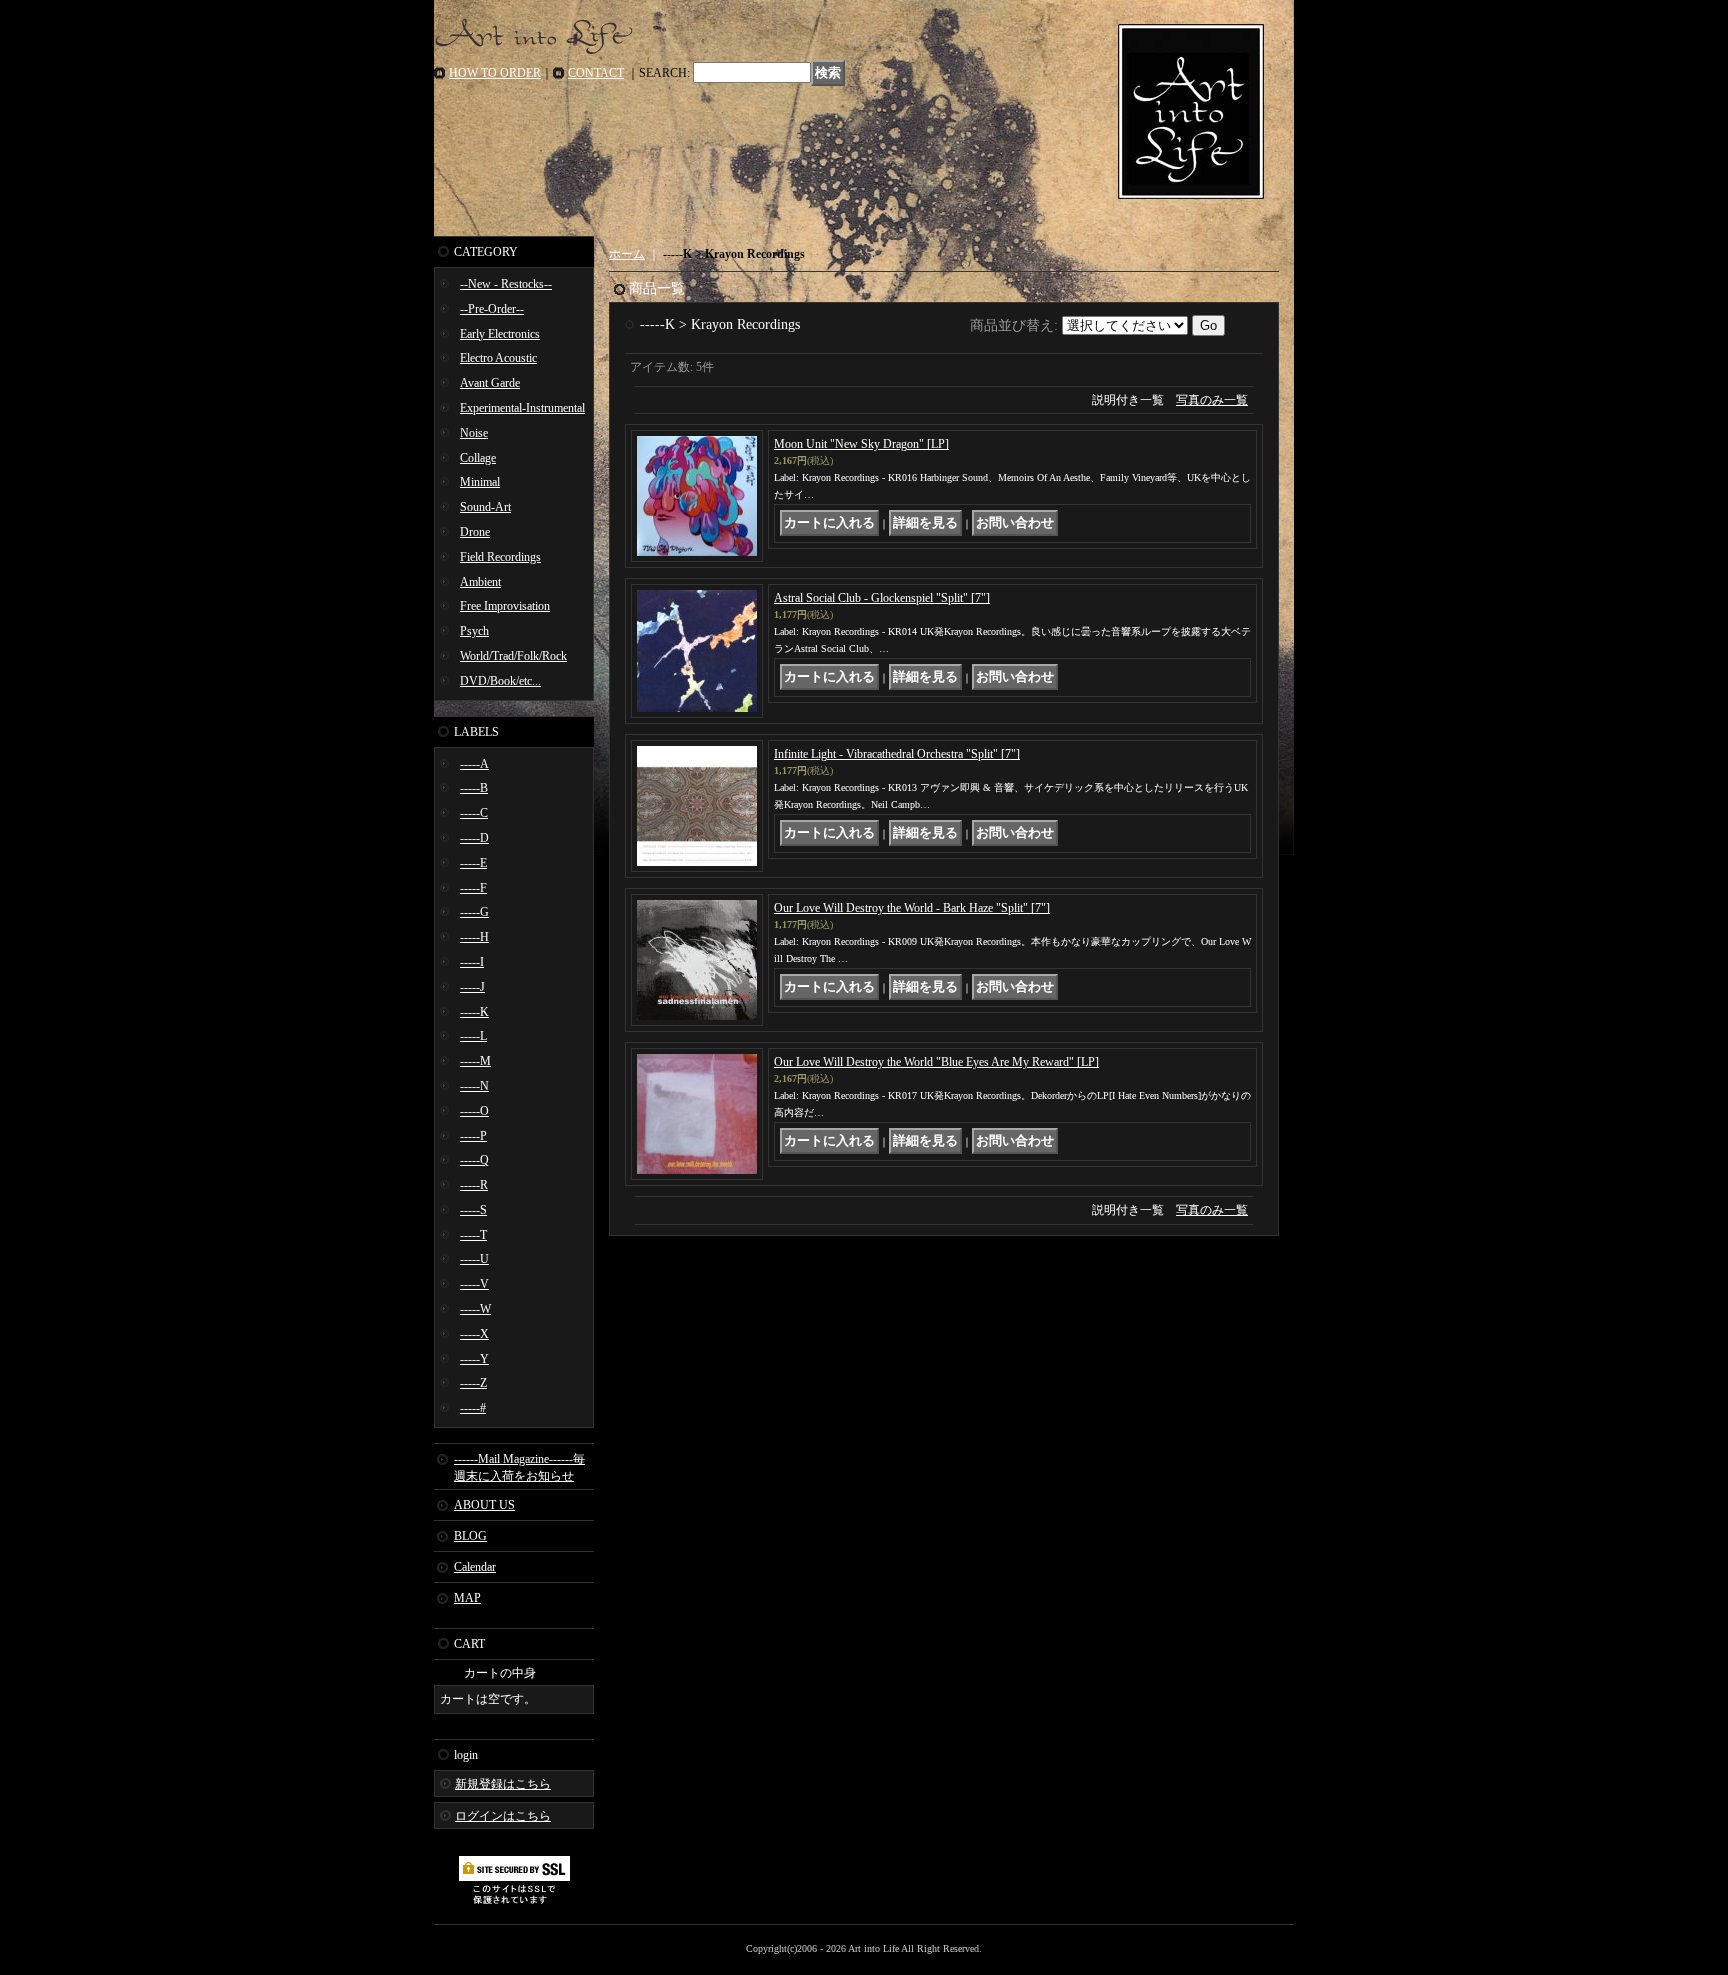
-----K (474, 1012)
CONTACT (596, 73)
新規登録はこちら (503, 1784)
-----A (474, 764)
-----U (474, 1259)
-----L (473, 1036)
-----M (475, 1061)
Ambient (480, 582)
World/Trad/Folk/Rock (513, 656)
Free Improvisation (505, 606)
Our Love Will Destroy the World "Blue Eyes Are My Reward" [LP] (936, 1062)
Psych (474, 631)
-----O (474, 1111)
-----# (473, 1408)
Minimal (480, 482)
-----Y (474, 1359)
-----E (473, 863)
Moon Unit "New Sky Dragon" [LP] (861, 444)
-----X (474, 1334)
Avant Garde (490, 383)
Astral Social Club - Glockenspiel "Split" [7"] (882, 598)
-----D (474, 838)
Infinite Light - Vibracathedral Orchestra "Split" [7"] (897, 754)
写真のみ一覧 (1212, 400)
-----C (474, 813)
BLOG (470, 1536)
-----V (474, 1284)
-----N (474, 1086)
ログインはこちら (503, 1816)
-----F (473, 888)
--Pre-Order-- (492, 309)
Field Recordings (500, 557)
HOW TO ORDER (495, 73)
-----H (474, 937)
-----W (475, 1309)
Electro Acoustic (498, 358)
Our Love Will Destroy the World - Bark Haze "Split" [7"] (912, 908)
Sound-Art (485, 507)
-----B (474, 788)
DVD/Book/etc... (500, 681)
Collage (478, 458)
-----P (473, 1136)
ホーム (627, 254)
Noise (474, 433)
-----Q (474, 1160)
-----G (474, 912)
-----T (473, 1235)
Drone (475, 532)
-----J (472, 987)
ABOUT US (484, 1505)
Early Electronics (500, 334)
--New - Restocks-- (506, 284)
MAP (467, 1598)
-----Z (473, 1383)
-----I (472, 962)
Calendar (475, 1567)
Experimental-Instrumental (522, 408)
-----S (473, 1210)
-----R (474, 1185)
